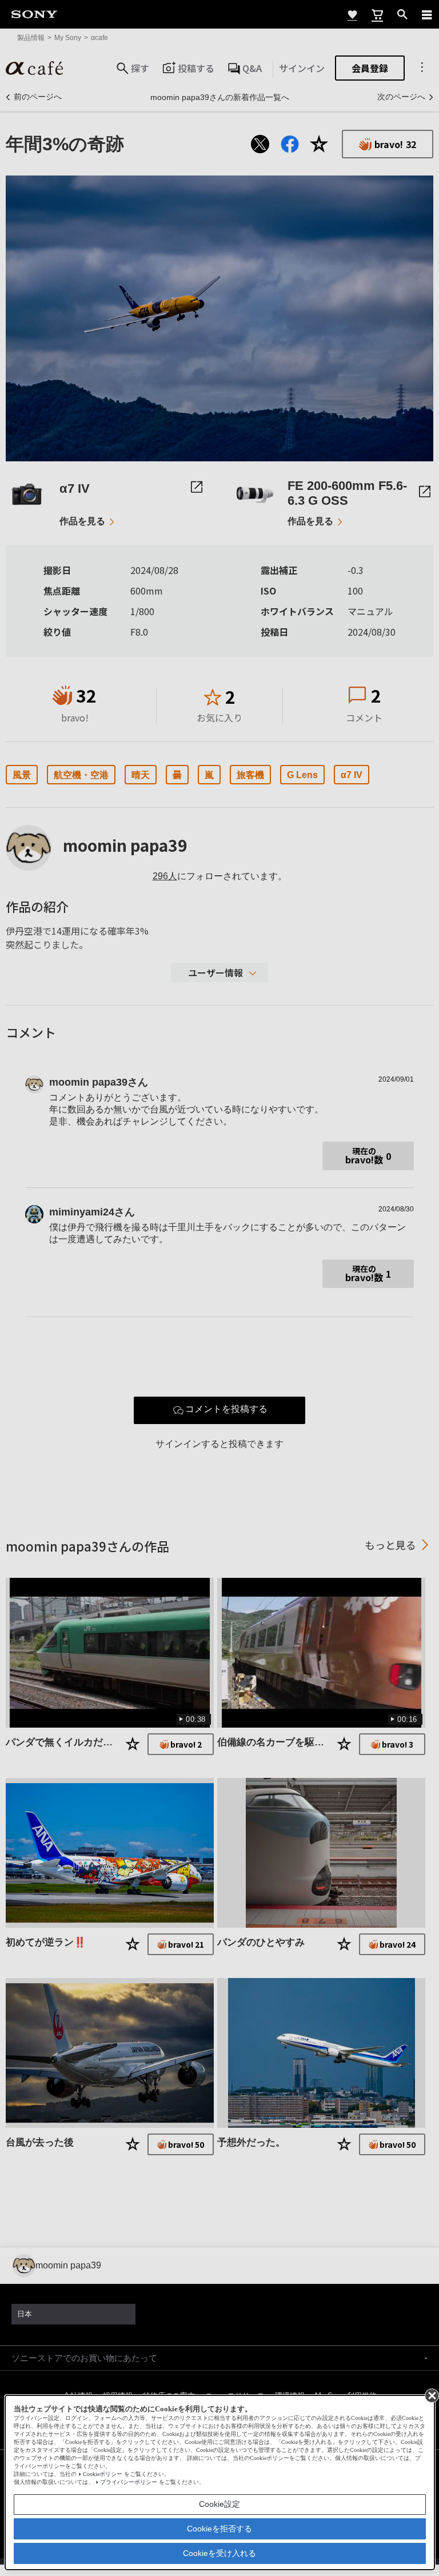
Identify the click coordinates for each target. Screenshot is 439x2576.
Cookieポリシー (103, 2474)
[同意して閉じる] (431, 2395)
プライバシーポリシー (129, 2482)
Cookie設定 (219, 2504)
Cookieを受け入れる (219, 2553)
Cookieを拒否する (219, 2529)
